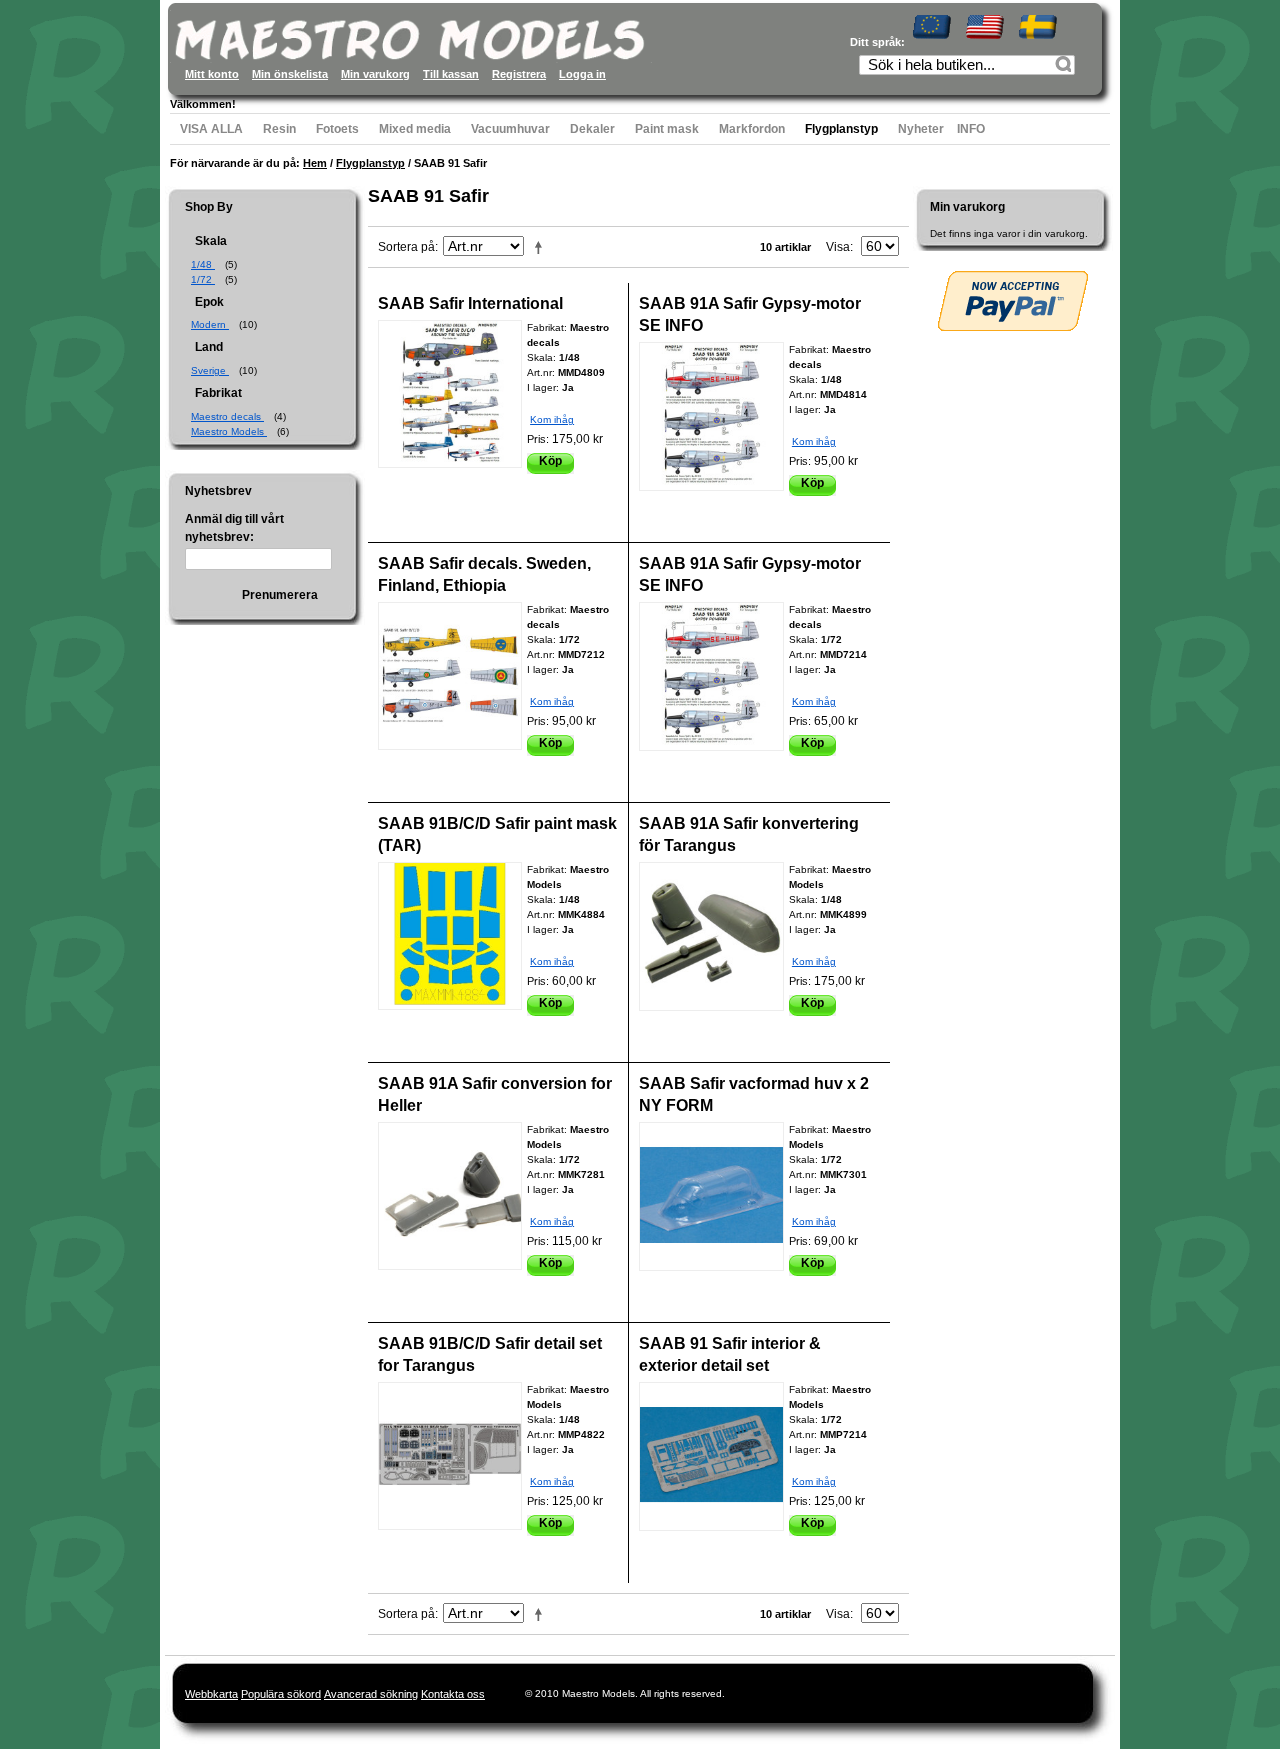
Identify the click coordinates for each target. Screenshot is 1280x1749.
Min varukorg (375, 74)
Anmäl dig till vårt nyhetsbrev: (234, 528)
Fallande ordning (542, 247)
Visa (838, 247)
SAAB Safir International (470, 303)
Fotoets (337, 129)
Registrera (519, 74)
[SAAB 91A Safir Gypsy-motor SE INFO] (711, 416)
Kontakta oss (453, 1694)
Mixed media (415, 129)
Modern (210, 324)
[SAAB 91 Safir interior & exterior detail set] (711, 1456)
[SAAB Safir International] (450, 394)
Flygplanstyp (841, 129)
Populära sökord (281, 1694)
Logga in (582, 74)
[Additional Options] (1013, 301)
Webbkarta (211, 1694)
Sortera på (406, 247)
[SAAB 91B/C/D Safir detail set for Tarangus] (450, 1456)
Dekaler (592, 129)
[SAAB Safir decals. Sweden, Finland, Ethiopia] (450, 676)
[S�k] (1066, 67)
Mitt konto (212, 74)
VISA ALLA (211, 129)
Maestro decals (227, 416)
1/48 (203, 264)
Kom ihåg (552, 419)
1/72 (203, 279)
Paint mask (667, 129)
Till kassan (451, 74)
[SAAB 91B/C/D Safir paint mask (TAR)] (450, 936)
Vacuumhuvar (510, 129)
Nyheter (921, 129)
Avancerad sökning (371, 1694)
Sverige (210, 370)
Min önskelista (290, 74)
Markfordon (752, 129)
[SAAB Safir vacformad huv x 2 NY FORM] (711, 1196)
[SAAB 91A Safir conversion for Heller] (450, 1196)
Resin (279, 129)
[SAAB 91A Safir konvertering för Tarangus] (711, 936)
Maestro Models (229, 431)
